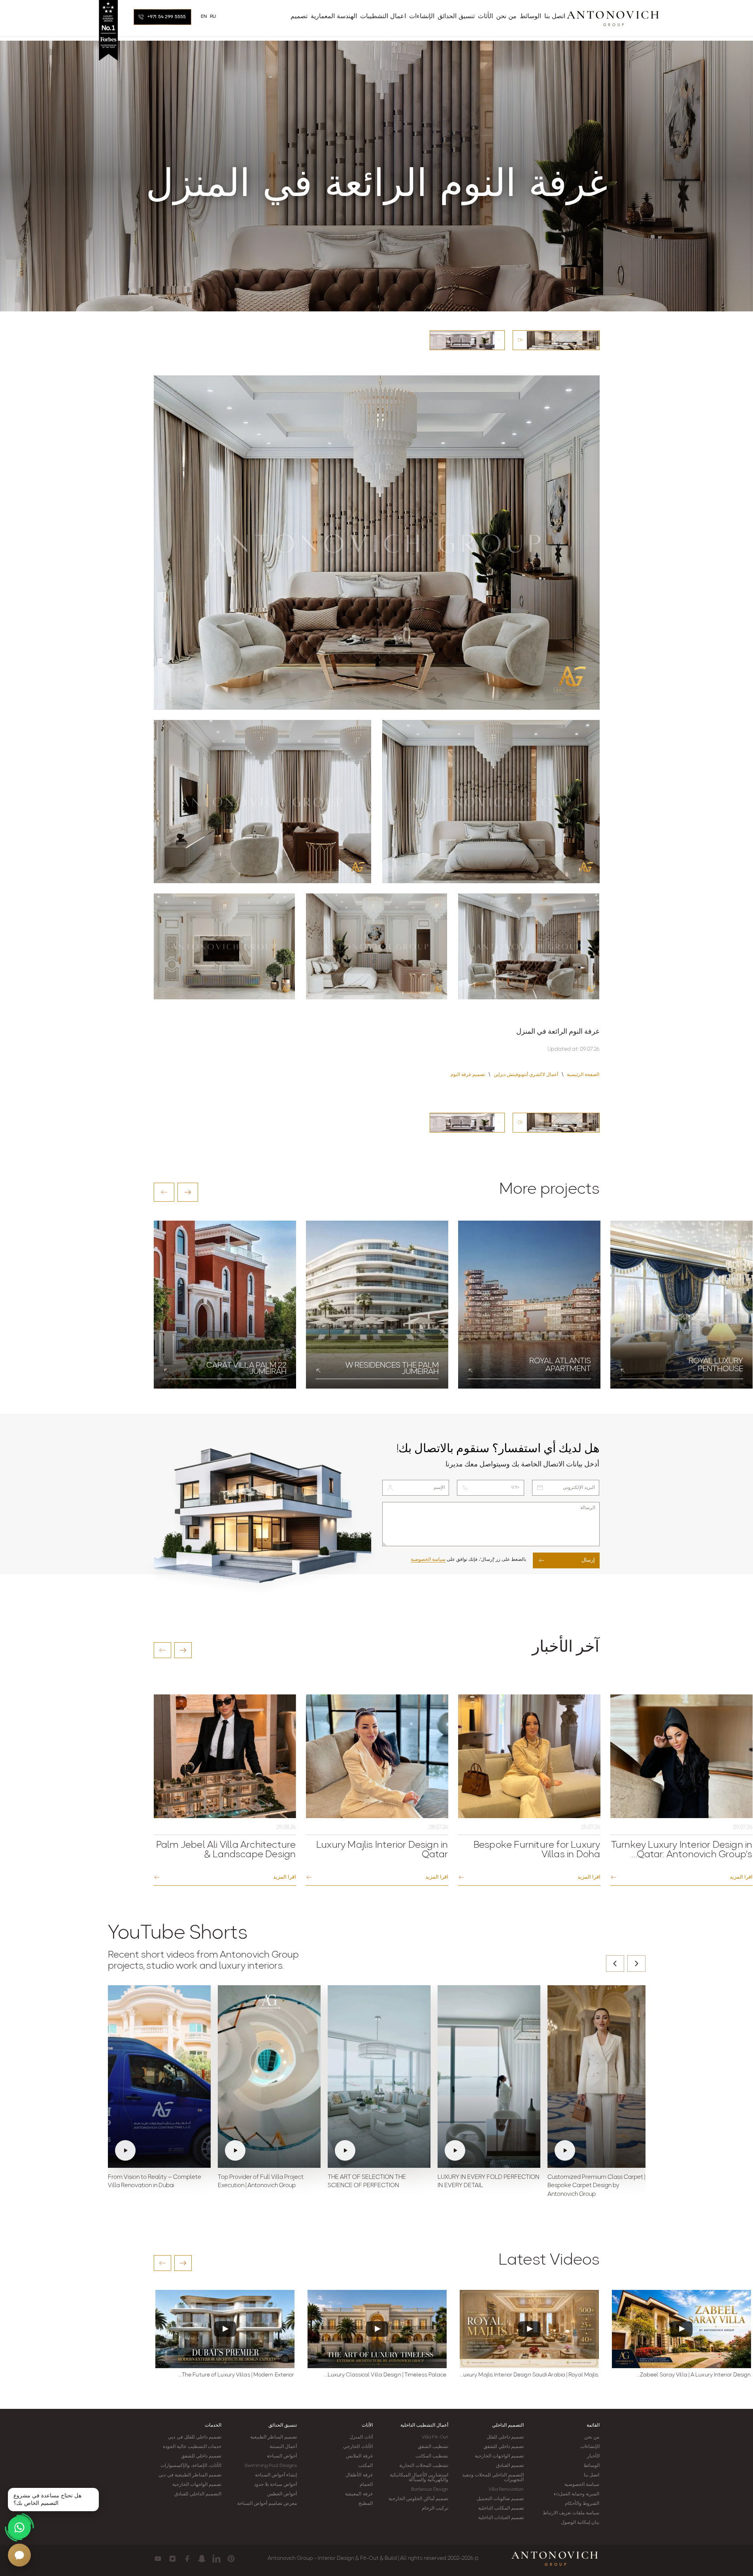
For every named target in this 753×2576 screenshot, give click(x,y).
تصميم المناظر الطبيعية (274, 2437)
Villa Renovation (506, 2489)
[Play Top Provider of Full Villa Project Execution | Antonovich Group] (269, 2077)
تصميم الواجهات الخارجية (499, 2456)
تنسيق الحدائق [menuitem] (456, 17)
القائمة (593, 2425)
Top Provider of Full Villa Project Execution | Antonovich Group (261, 2182)
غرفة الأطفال (359, 2475)
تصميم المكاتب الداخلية (501, 2508)
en (204, 17)
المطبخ (366, 2504)
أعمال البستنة (283, 2447)
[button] (164, 1192)
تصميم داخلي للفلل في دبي (194, 2437)
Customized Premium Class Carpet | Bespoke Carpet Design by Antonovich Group (596, 2186)
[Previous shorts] (615, 1964)
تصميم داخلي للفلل (505, 2437)
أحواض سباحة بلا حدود (276, 2485)
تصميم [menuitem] (299, 17)
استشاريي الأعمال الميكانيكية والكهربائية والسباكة (419, 2478)
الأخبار (593, 2456)
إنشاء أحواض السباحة (276, 2475)
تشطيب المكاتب (432, 2456)
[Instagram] (173, 2559)
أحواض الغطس (282, 2494)
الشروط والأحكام (582, 2504)
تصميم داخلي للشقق (504, 2447)
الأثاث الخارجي (358, 2447)
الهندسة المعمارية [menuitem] (334, 17)
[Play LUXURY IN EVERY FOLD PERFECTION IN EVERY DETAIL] (489, 2077)
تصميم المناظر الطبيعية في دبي (190, 2475)
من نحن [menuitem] (506, 17)
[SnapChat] (202, 2559)
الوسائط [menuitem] (530, 17)
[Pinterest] (231, 2559)
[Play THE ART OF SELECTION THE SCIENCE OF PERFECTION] (379, 2077)
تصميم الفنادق (510, 2466)
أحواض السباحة (282, 2456)
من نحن (592, 2437)
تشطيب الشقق (433, 2447)
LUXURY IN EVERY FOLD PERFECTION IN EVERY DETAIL (489, 2182)
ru (213, 17)
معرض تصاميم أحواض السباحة (267, 2504)
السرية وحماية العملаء (577, 2494)
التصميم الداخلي (508, 2425)
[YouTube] (158, 2559)
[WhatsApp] (19, 2527)
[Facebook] (187, 2559)
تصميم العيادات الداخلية (501, 2518)
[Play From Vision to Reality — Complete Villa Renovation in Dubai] (159, 2077)
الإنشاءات (590, 2447)
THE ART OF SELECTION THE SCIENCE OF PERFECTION (367, 2182)
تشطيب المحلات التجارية (424, 2466)
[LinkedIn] (216, 2559)
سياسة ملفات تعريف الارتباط (571, 2513)
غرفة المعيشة (359, 2494)
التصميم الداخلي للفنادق (198, 2494)
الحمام (366, 2485)
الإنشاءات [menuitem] (422, 17)
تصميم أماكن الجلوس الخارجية (418, 2499)
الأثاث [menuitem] (485, 17)
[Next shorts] (636, 1964)
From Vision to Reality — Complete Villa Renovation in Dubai (155, 2182)
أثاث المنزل (361, 2437)
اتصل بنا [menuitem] (555, 17)
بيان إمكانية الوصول (580, 2523)
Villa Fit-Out (435, 2437)
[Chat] (19, 2555)
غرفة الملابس (359, 2456)
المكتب (365, 2466)
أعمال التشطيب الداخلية (424, 2425)
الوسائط (592, 2466)
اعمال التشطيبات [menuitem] (383, 17)
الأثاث (367, 2425)
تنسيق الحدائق (283, 2425)
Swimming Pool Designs (271, 2466)
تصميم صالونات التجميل (500, 2499)
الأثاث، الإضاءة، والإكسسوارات (191, 2466)
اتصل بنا (592, 2475)
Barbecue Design (430, 2489)
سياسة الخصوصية (428, 1560)
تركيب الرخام (435, 2508)
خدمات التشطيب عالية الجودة (192, 2447)
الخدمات (213, 2425)
